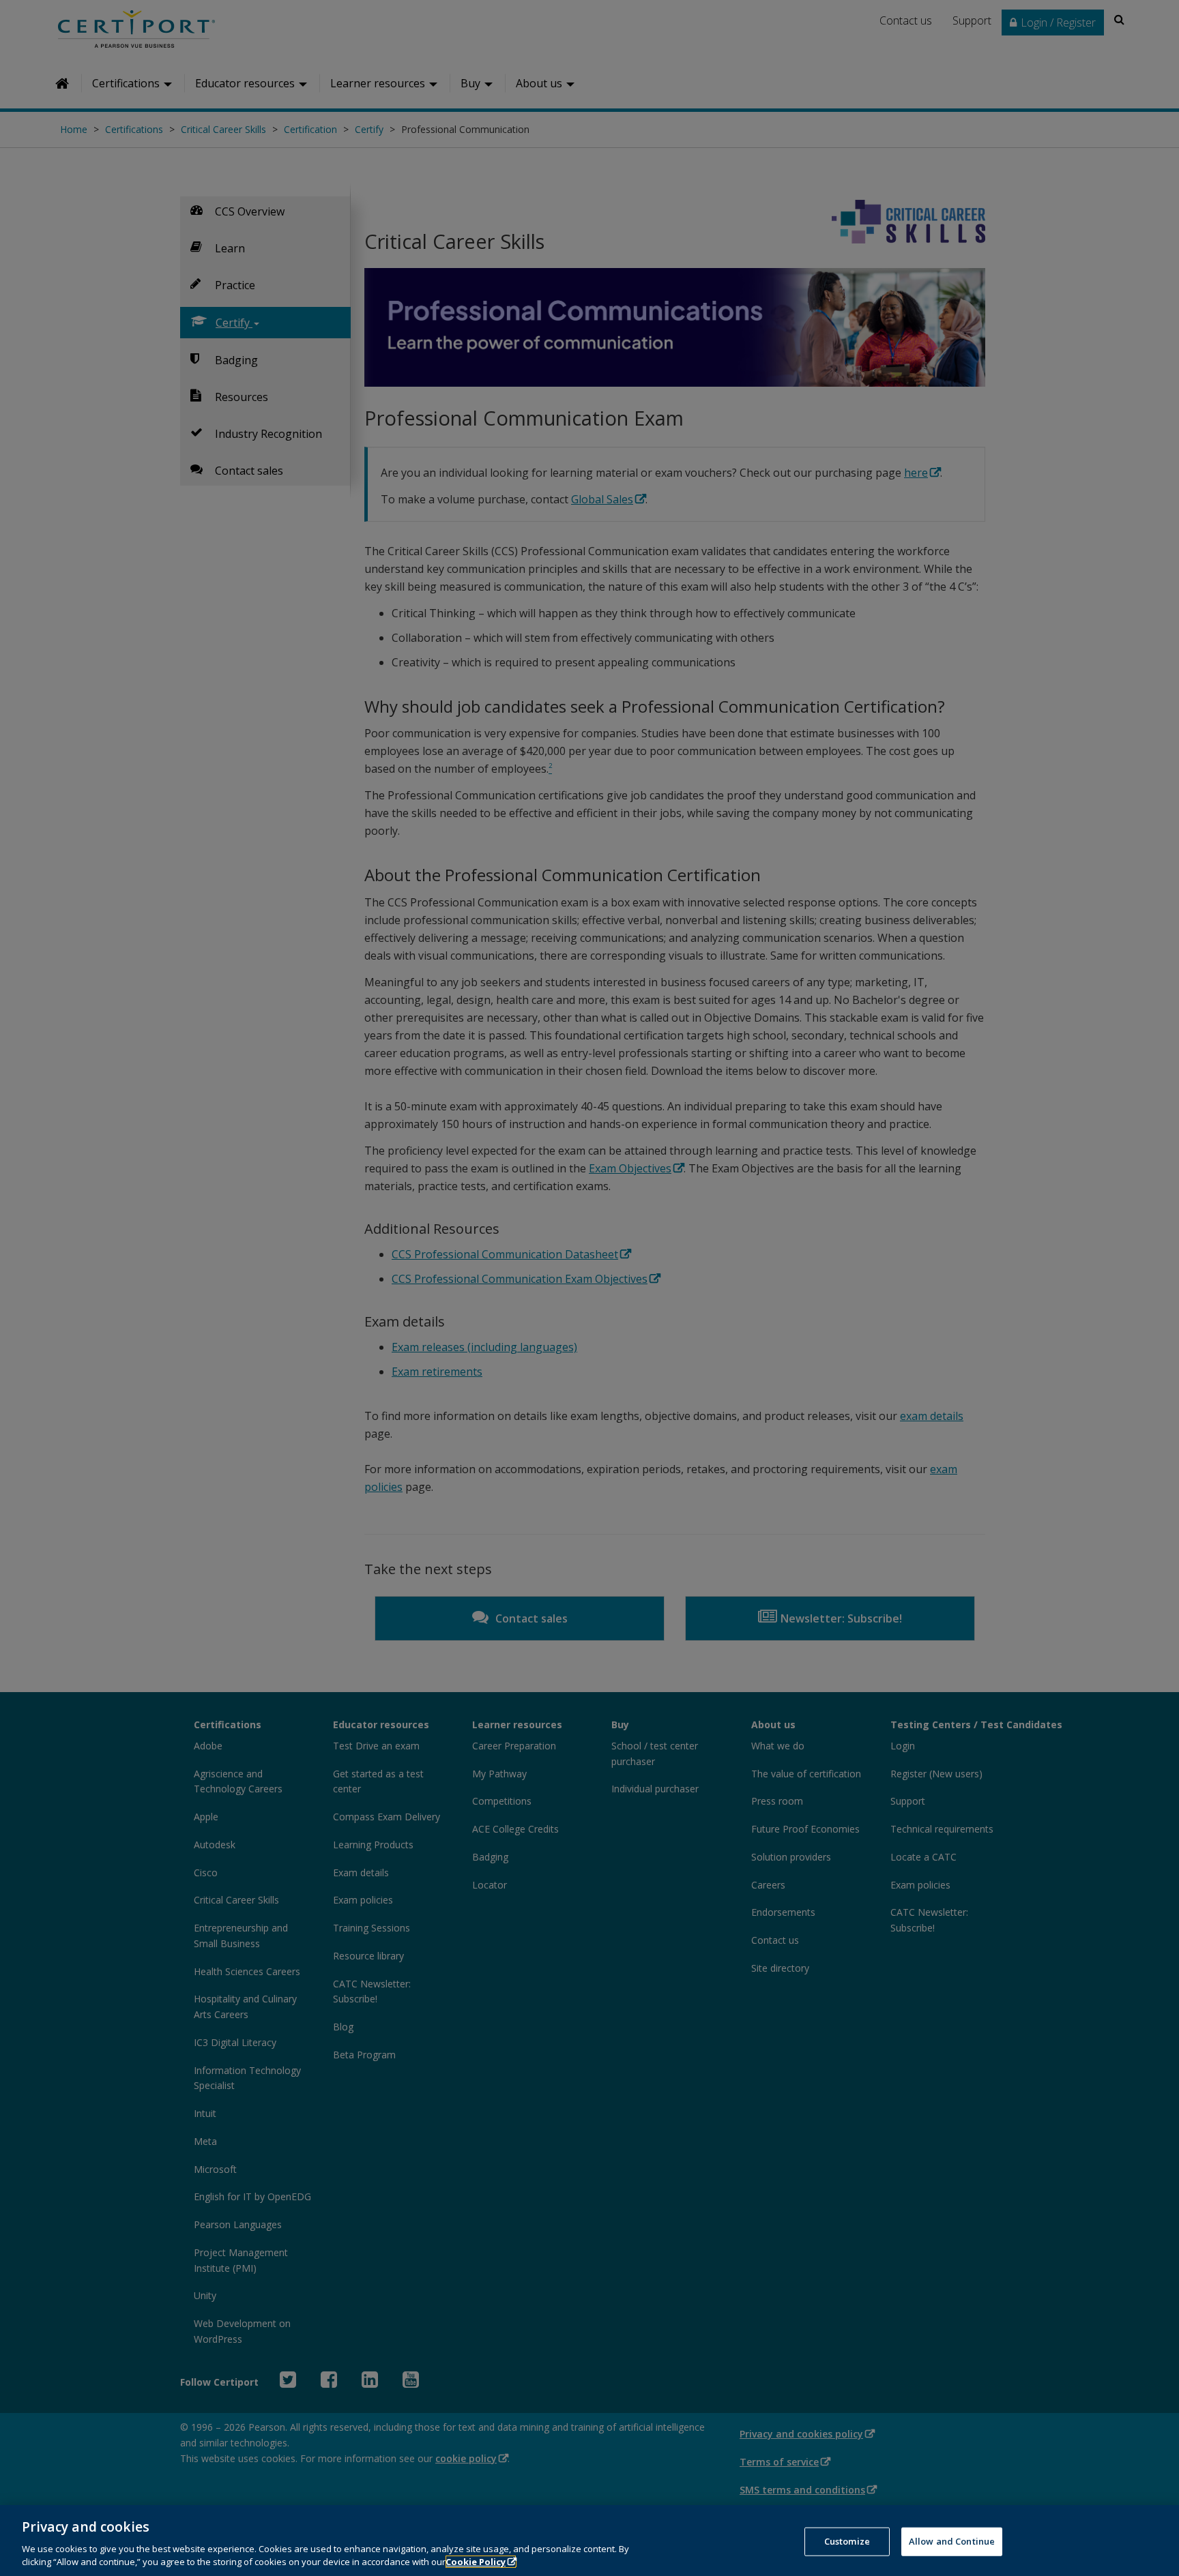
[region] (589, 2541)
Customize (847, 2541)
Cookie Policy (476, 2562)
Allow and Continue (952, 2541)
